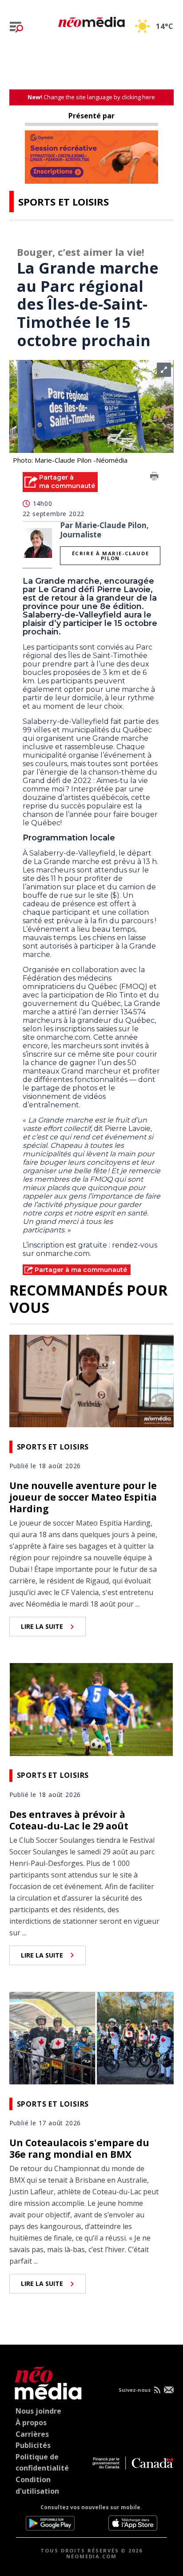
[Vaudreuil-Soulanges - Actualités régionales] (91, 20)
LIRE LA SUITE (42, 1626)
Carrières (32, 2434)
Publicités (33, 2445)
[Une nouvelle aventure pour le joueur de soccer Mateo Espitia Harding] (92, 1380)
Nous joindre (38, 2411)
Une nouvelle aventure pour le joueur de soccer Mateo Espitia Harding (83, 1497)
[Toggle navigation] (16, 27)
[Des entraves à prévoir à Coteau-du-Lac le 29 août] (92, 1708)
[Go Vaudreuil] (46, 2381)
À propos (31, 2423)
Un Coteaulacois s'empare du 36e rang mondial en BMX (79, 2148)
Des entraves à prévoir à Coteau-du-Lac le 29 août (69, 1820)
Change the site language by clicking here (91, 97)
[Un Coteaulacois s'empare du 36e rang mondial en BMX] (92, 2037)
